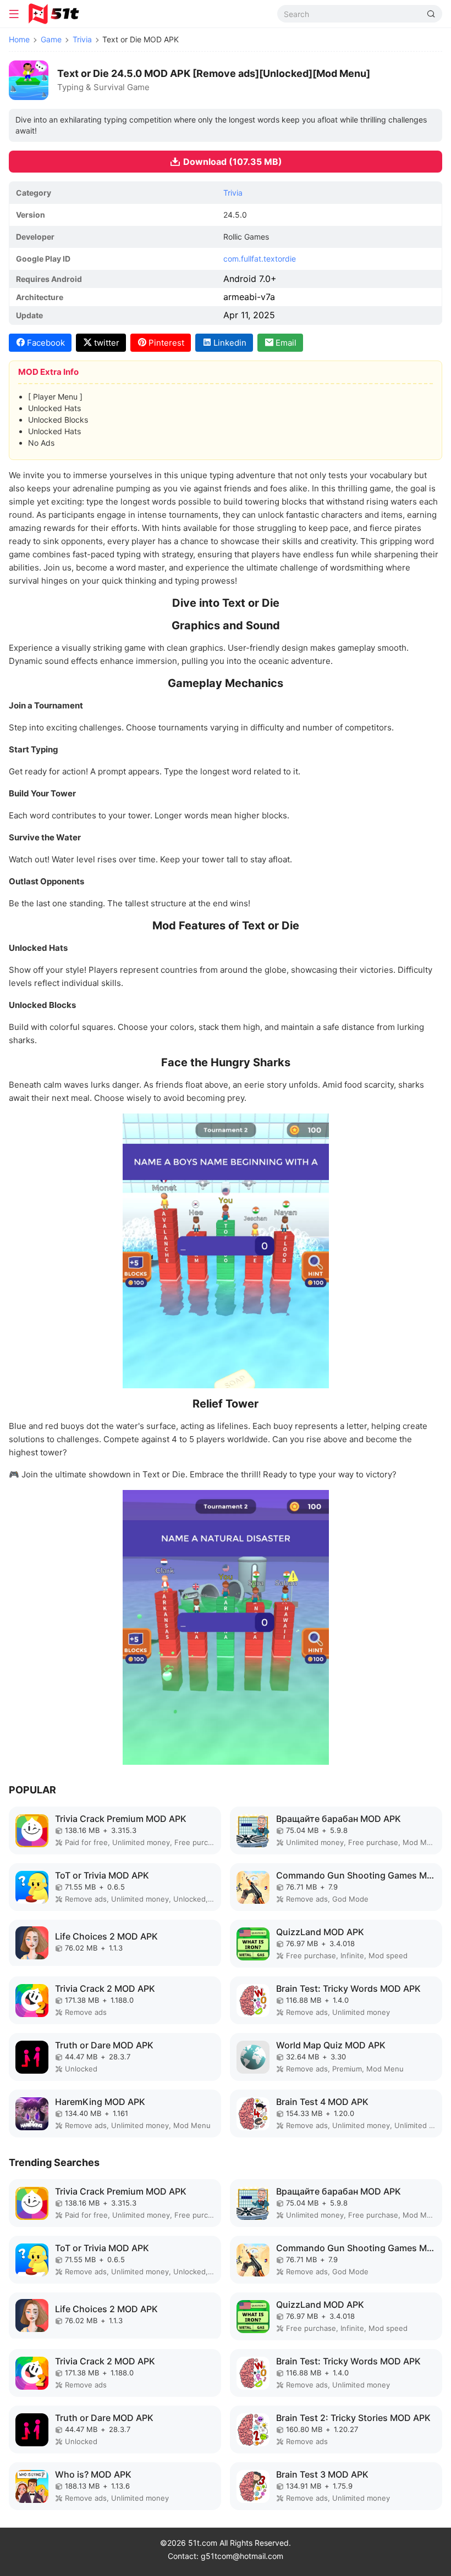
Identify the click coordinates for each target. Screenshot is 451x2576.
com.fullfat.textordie (260, 259)
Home (19, 39)
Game (51, 39)
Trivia (82, 39)
